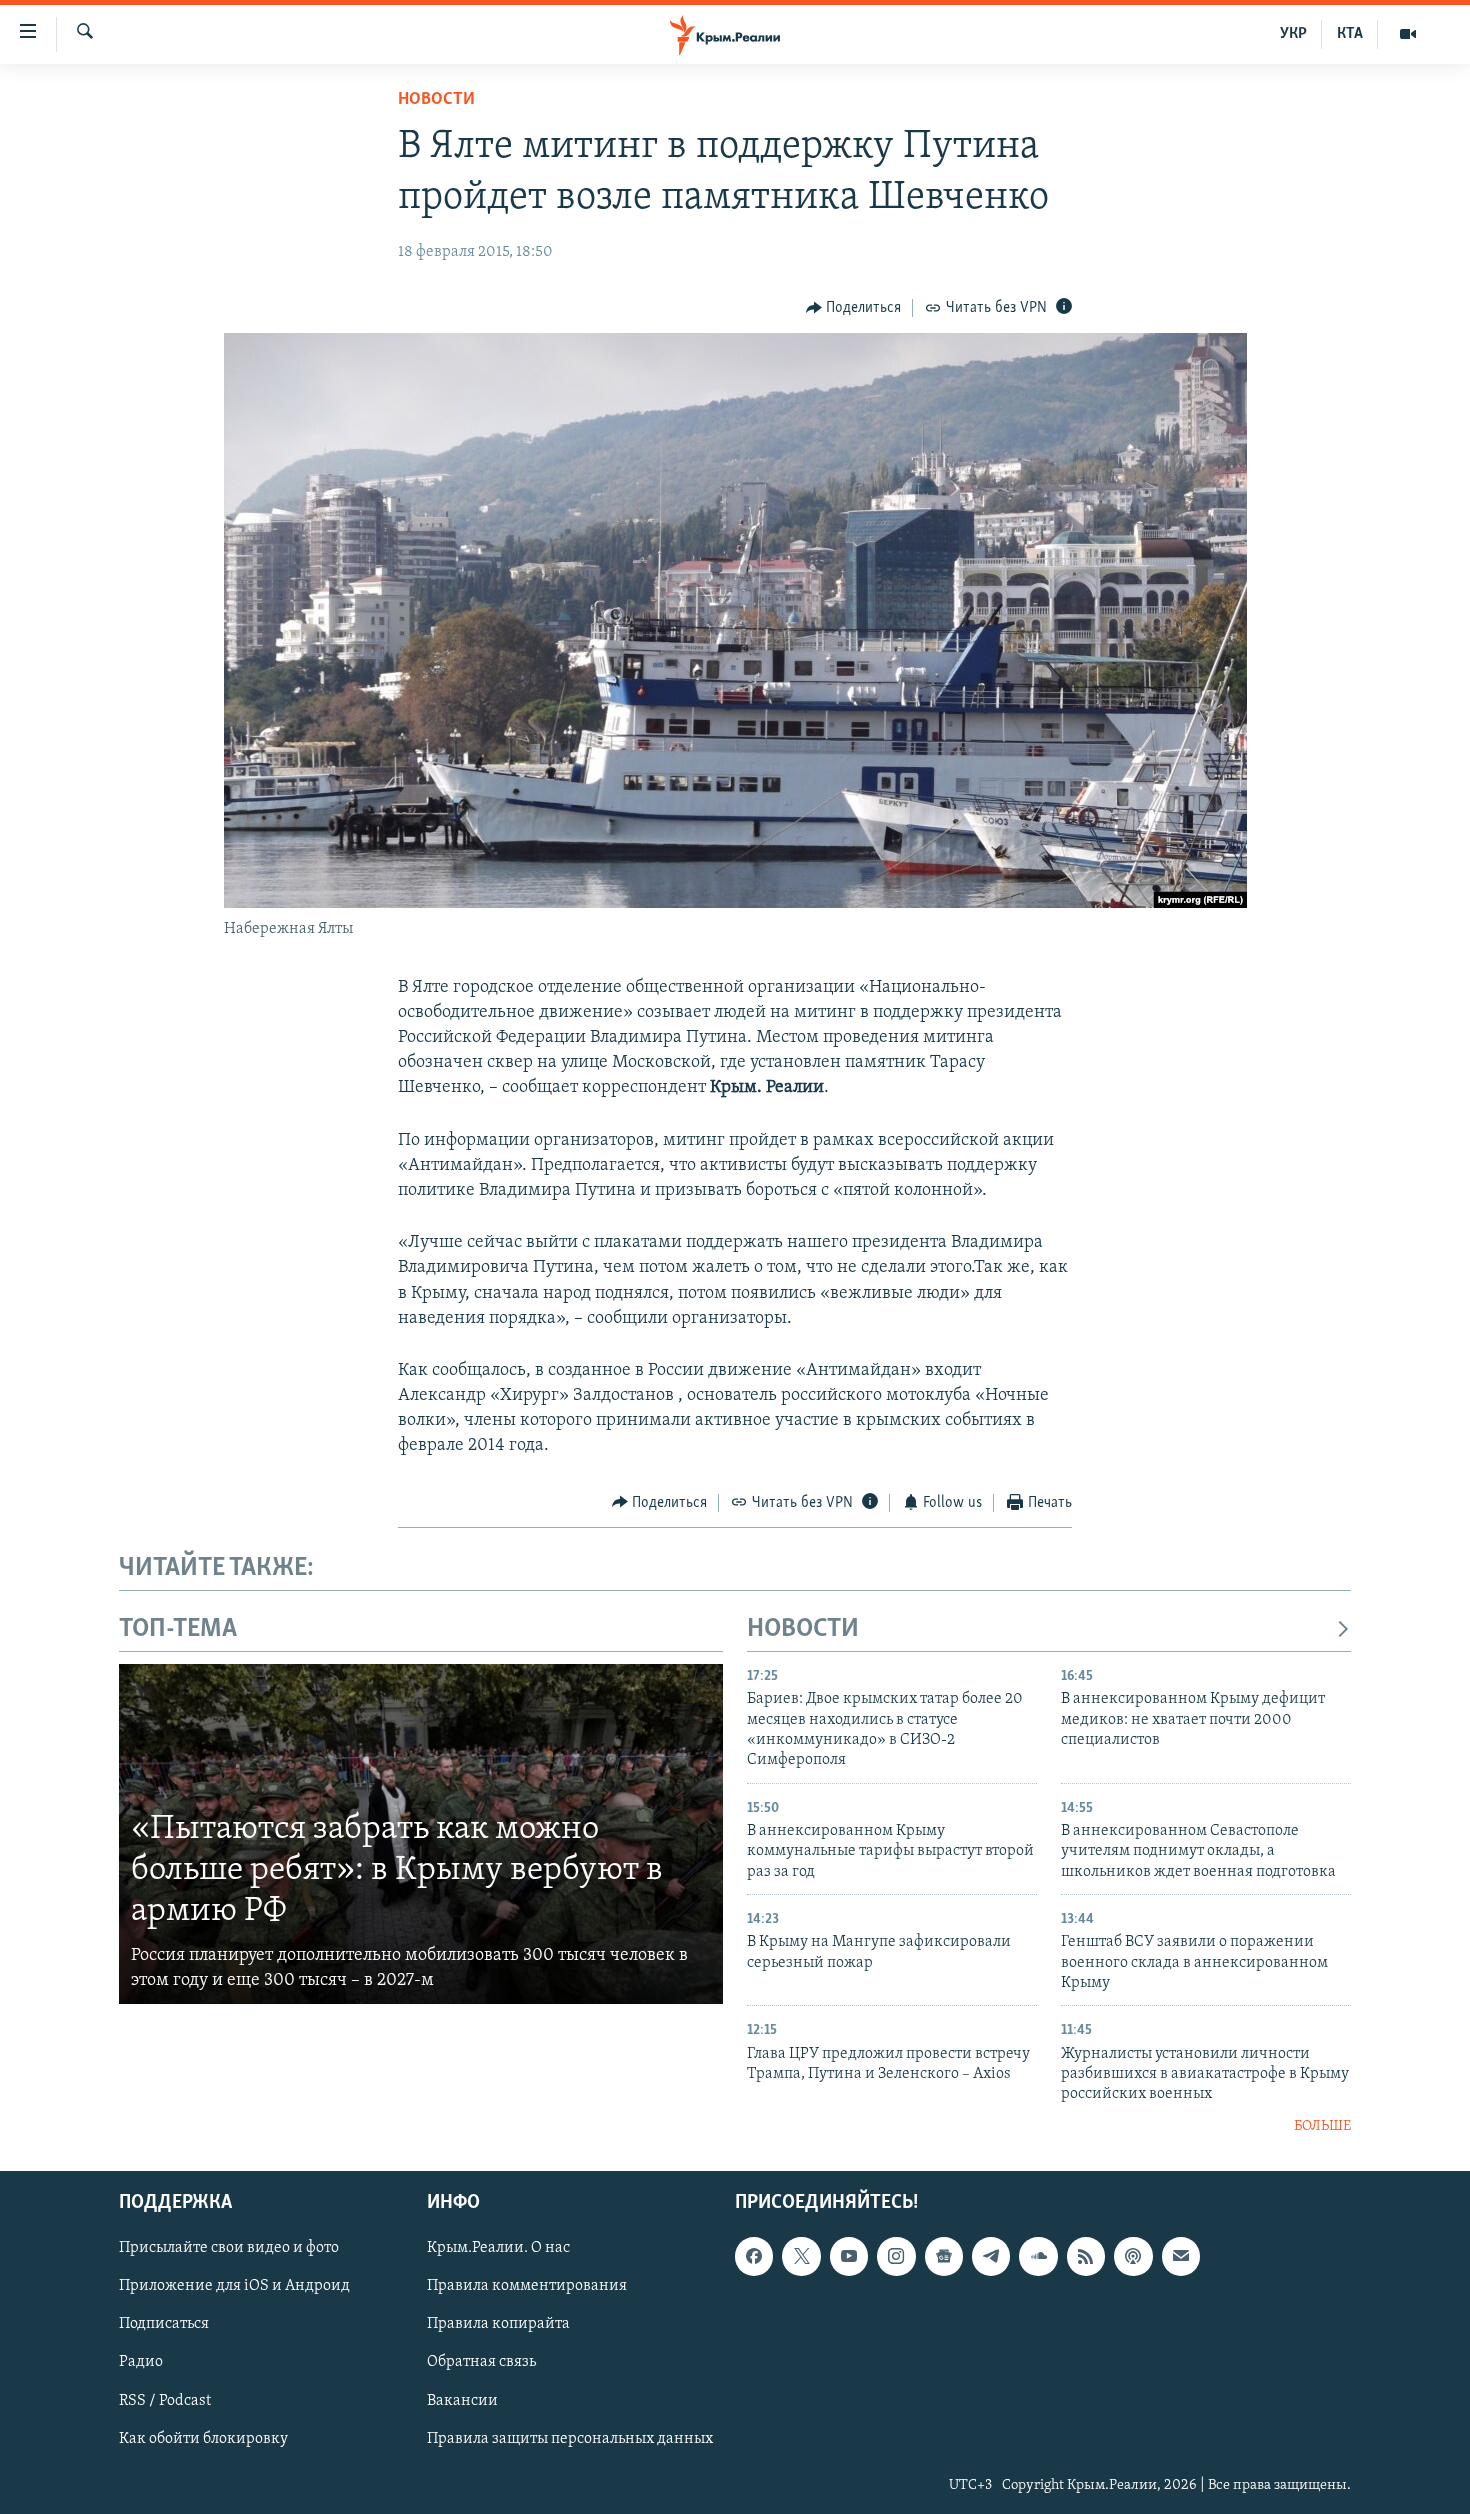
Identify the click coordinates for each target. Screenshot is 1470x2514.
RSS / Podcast (165, 2401)
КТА (1350, 34)
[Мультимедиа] (1408, 34)
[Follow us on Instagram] (896, 2257)
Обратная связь (481, 2363)
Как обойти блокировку (203, 2439)
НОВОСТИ (803, 1629)
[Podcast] (1133, 2257)
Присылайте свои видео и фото (229, 2249)
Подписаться (164, 2325)
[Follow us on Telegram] (991, 2257)
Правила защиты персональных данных (570, 2439)
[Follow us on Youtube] (849, 2257)
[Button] (854, 308)
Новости (436, 100)
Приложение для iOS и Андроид (234, 2287)
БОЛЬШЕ (1322, 2126)
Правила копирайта (498, 2325)
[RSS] (1086, 2257)
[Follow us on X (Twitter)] (801, 2257)
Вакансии (462, 2401)
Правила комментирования (527, 2287)
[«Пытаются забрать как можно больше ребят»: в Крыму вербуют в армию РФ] (421, 1834)
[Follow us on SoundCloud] (1038, 2257)
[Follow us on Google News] (944, 2257)
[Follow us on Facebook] (754, 2257)
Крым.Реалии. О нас (498, 2249)
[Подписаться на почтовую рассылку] (1181, 2257)
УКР (1293, 34)
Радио (141, 2363)
